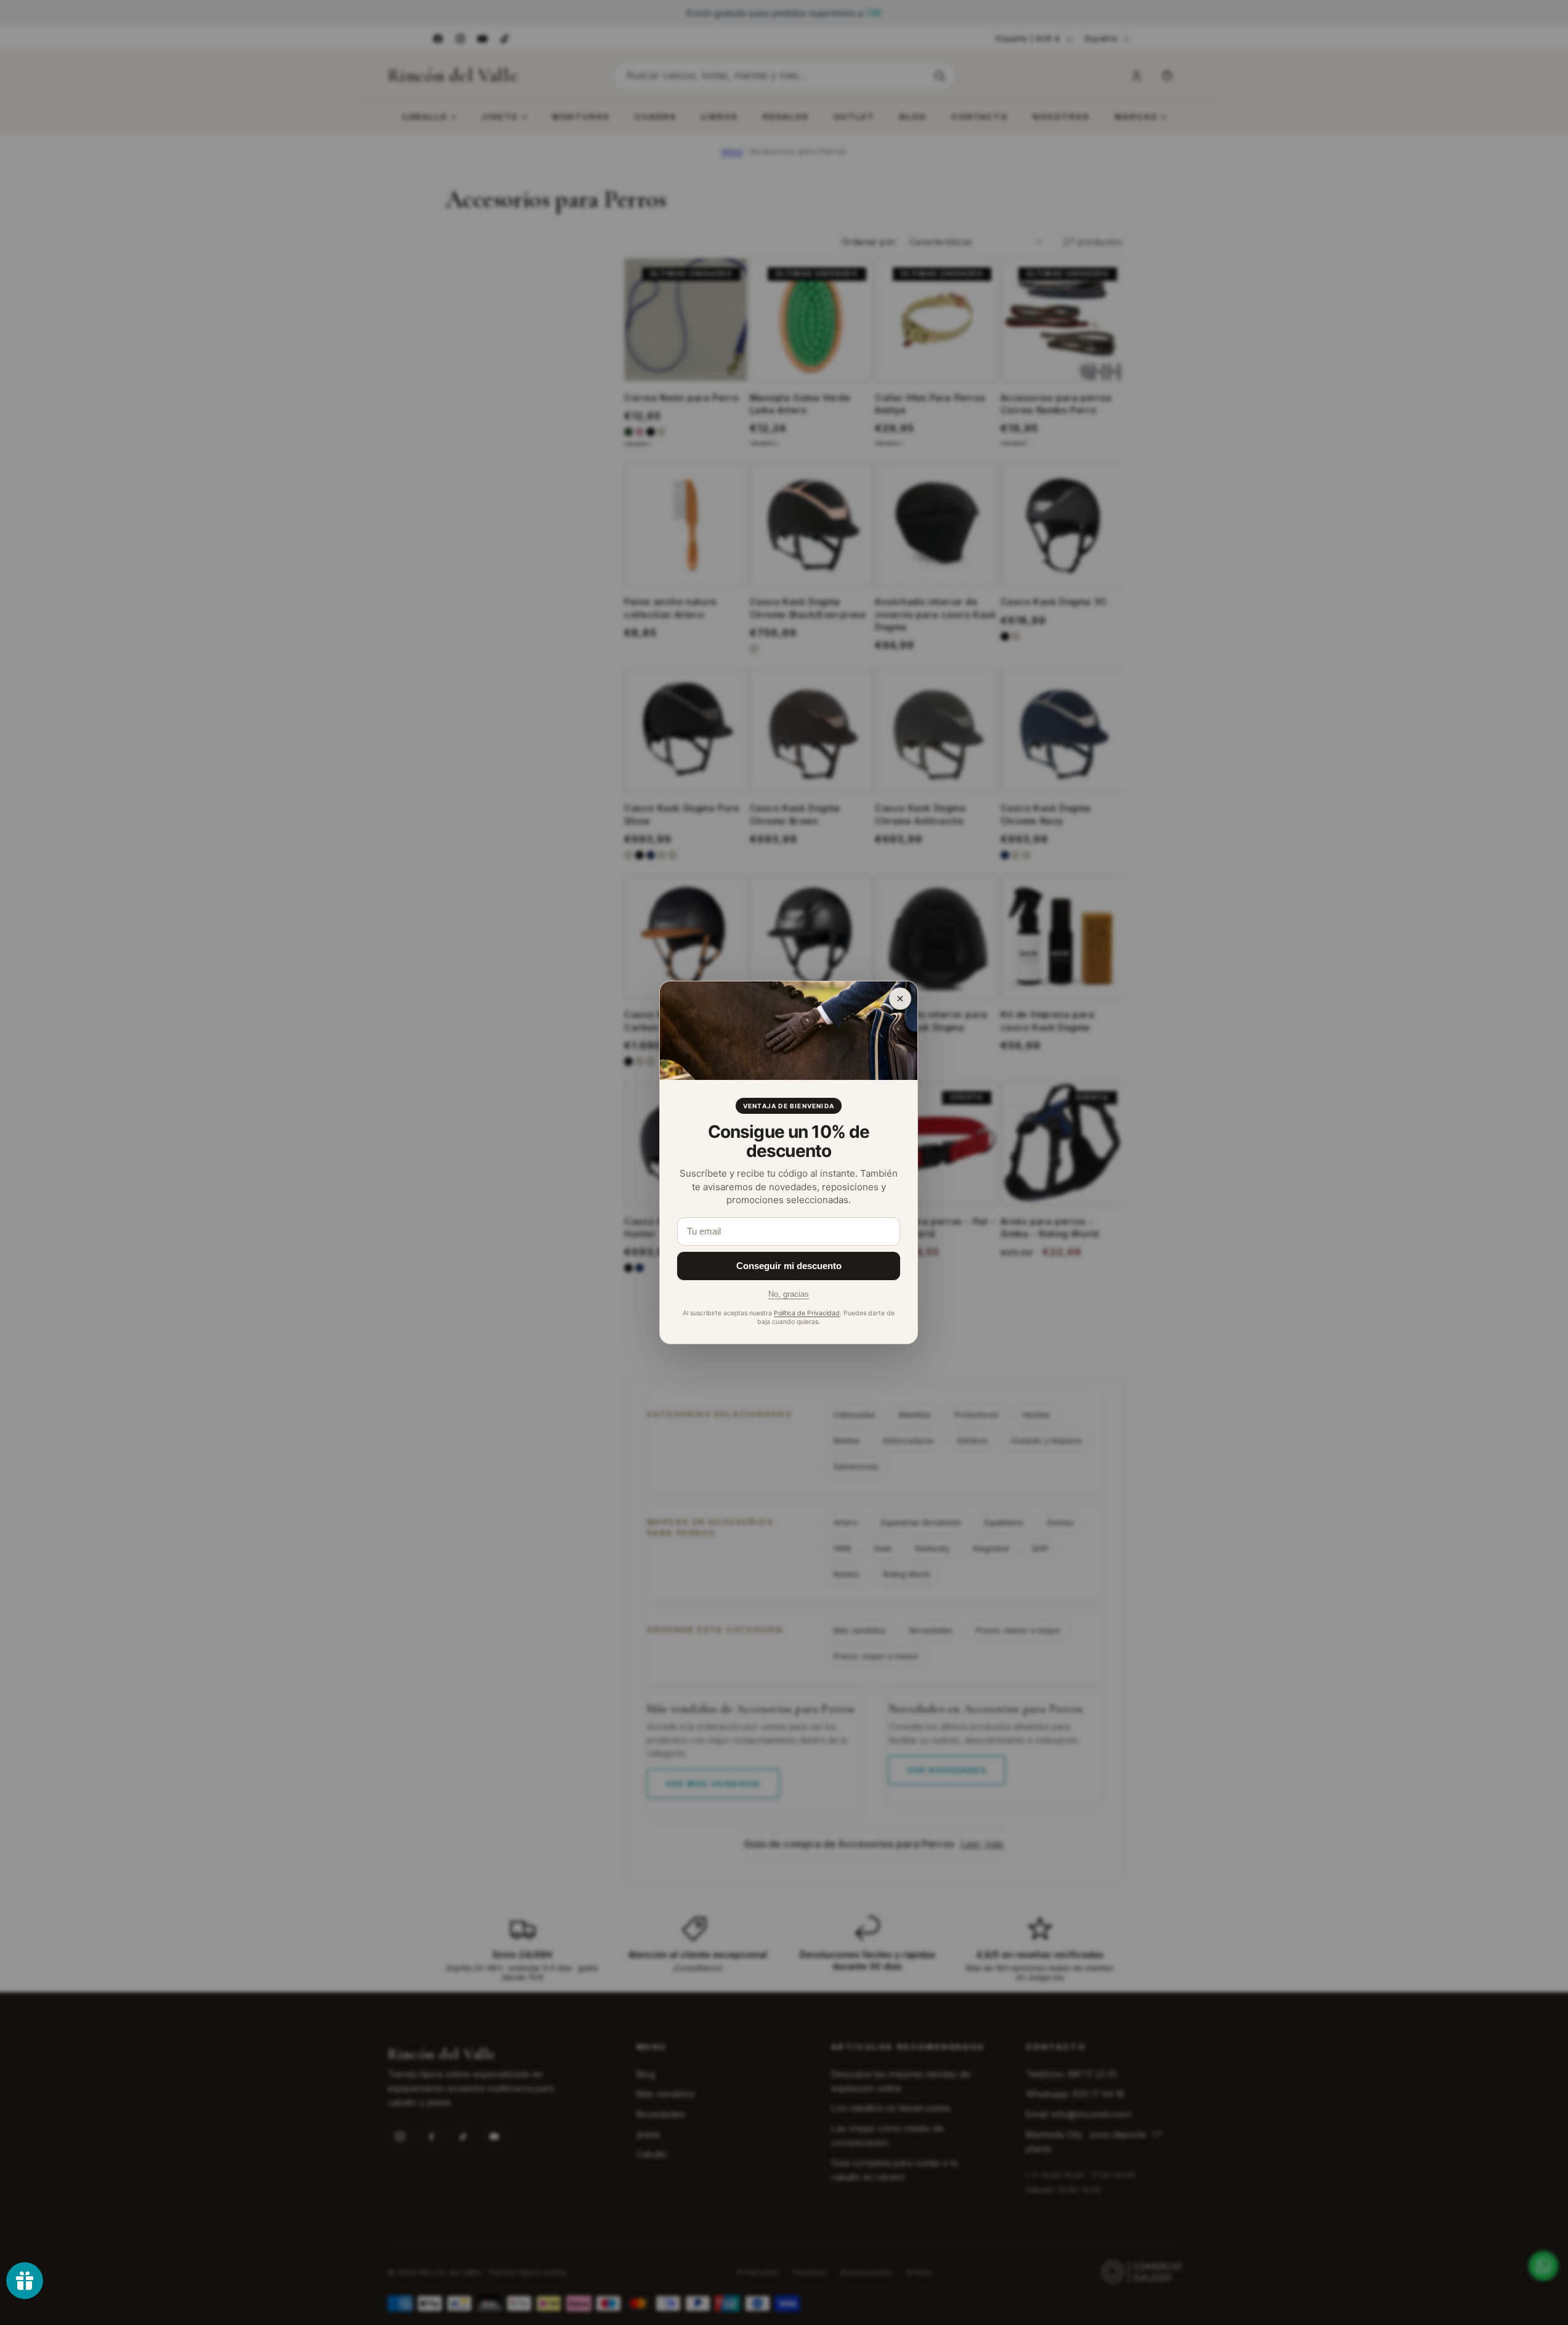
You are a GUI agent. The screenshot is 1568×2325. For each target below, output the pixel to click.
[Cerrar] (900, 999)
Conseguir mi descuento (789, 1266)
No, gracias (789, 1294)
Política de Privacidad (807, 1313)
